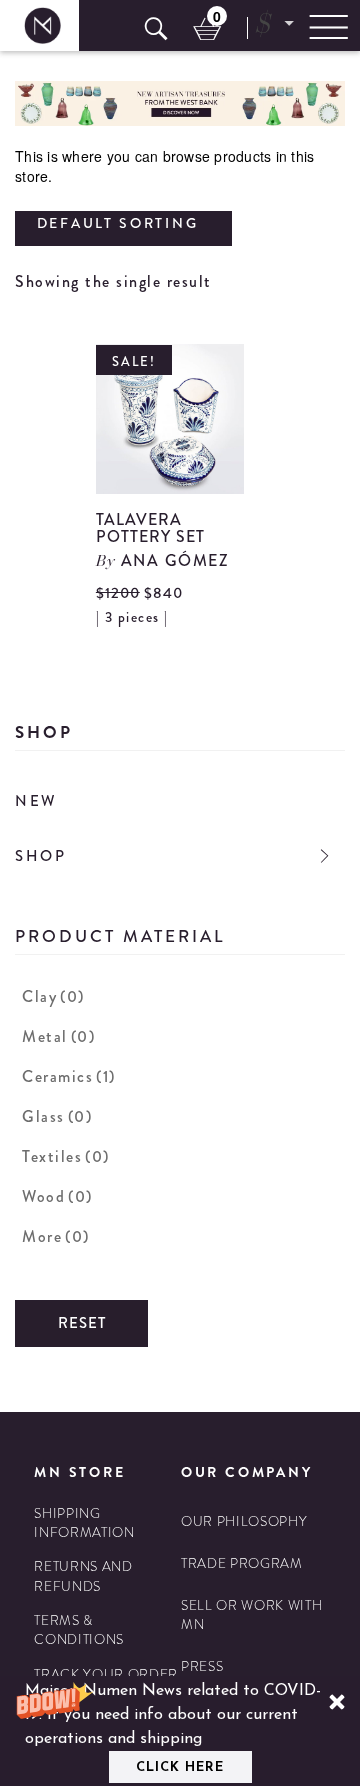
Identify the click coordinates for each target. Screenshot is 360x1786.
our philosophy (244, 1521)
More (56, 1236)
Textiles (66, 1156)
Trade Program (242, 1563)
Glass (57, 1116)
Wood (57, 1196)
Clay (53, 996)
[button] (180, 1731)
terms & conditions (79, 1630)
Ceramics (69, 1076)
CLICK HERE (180, 1767)
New (36, 801)
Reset (82, 1323)
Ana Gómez (175, 560)
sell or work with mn (251, 1615)
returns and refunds (83, 1576)
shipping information (84, 1523)
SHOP (41, 856)
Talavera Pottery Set (151, 528)
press (202, 1666)
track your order (106, 1674)
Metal (58, 1036)
